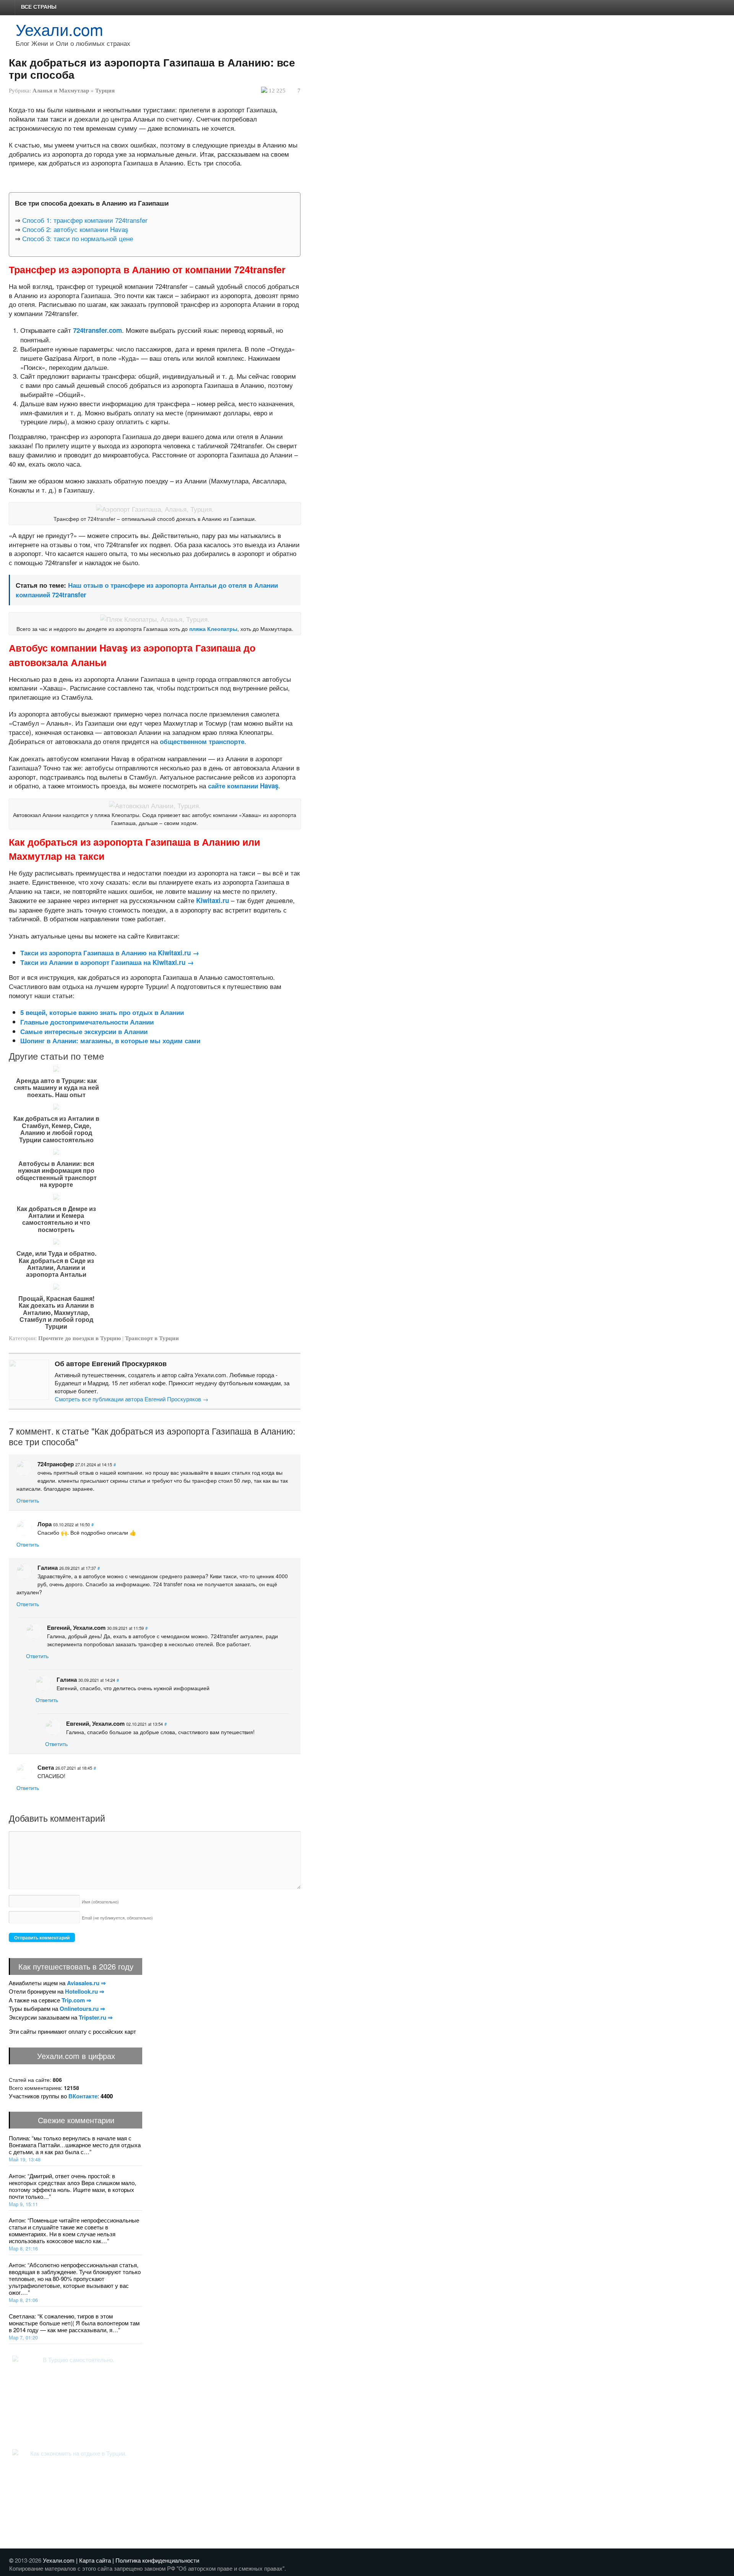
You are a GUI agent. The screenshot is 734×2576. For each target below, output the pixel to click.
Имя (100, 1902)
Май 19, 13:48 (25, 2159)
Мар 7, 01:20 (23, 2337)
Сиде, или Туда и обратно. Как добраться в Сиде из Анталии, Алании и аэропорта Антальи (56, 1264)
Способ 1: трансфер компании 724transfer (85, 220)
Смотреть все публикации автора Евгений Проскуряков (132, 1399)
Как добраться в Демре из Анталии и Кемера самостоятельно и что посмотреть (56, 1219)
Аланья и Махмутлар (61, 91)
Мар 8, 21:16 (23, 2248)
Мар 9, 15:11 (23, 2204)
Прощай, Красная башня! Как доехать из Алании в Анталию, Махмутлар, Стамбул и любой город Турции (56, 1313)
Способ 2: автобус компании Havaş (75, 229)
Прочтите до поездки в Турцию (80, 1338)
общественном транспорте (202, 741)
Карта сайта (95, 2560)
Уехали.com (59, 29)
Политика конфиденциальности (157, 2560)
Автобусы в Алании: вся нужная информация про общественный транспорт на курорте (56, 1174)
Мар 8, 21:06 (23, 2300)
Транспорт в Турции (152, 1338)
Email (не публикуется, (117, 1918)
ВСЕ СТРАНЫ (39, 6)
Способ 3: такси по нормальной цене (78, 238)
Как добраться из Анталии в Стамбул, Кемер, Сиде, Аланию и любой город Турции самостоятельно (56, 1129)
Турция (105, 91)
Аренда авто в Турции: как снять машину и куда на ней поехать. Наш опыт (56, 1088)
